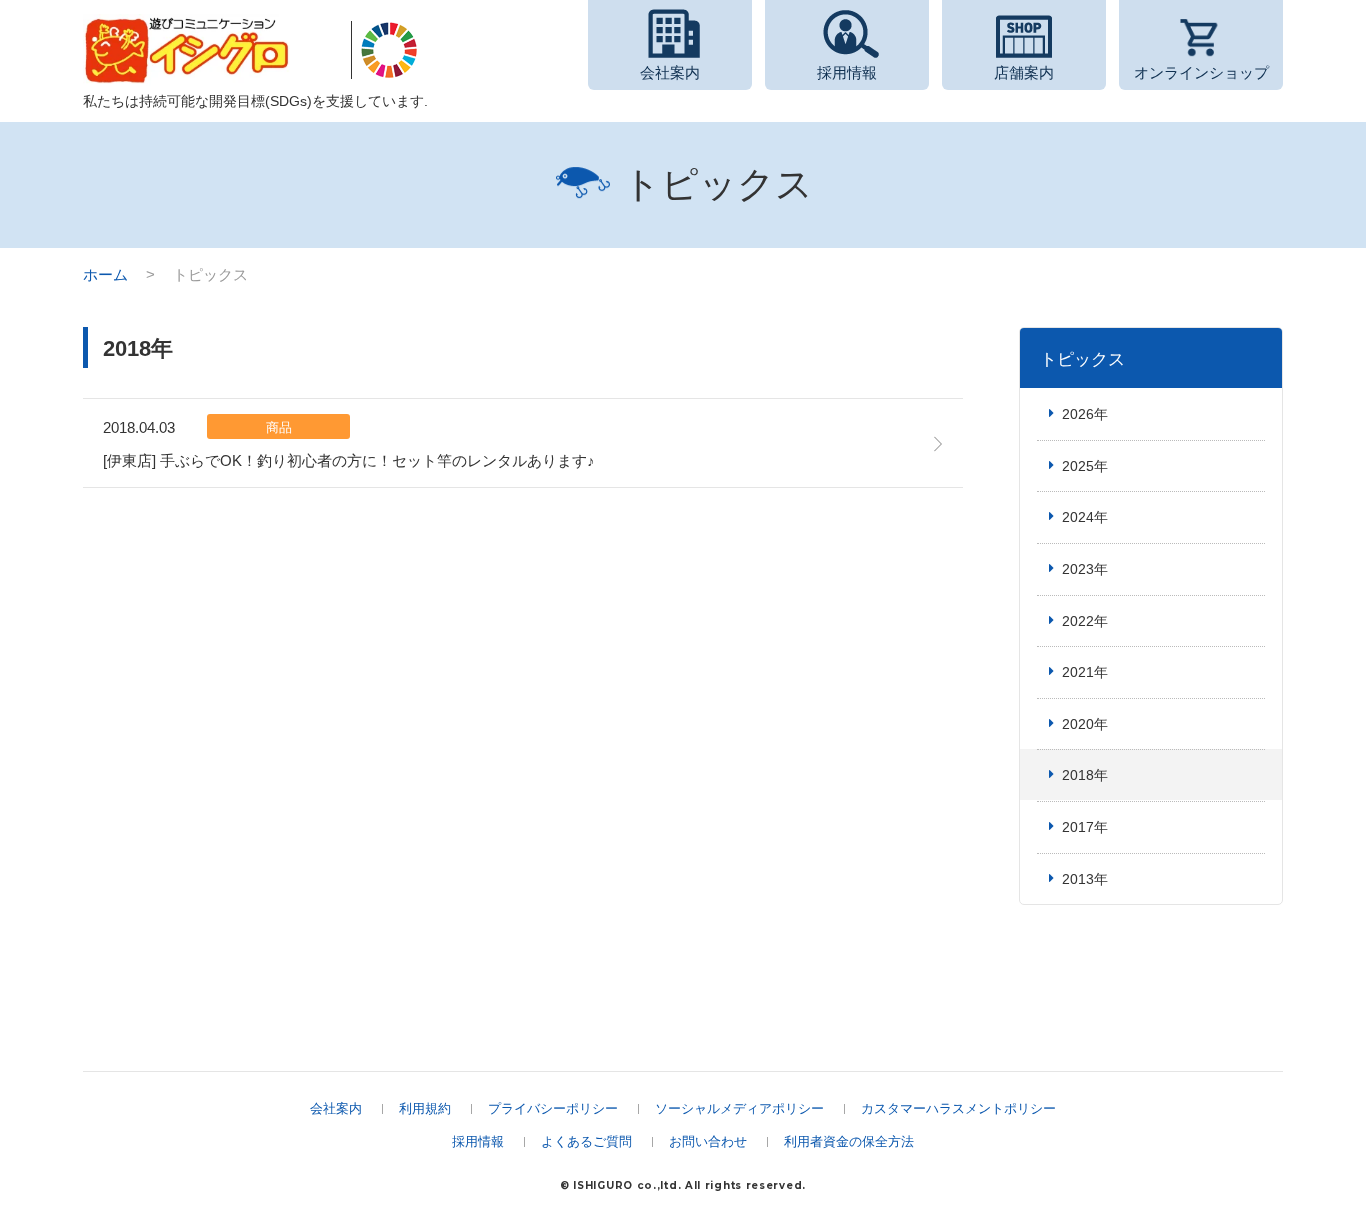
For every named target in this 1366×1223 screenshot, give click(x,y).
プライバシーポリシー (553, 1108)
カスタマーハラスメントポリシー (958, 1108)
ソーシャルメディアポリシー (739, 1108)
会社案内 (336, 1108)
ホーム (105, 274)
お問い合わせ (708, 1141)
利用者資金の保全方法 (849, 1141)
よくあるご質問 (586, 1141)
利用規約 (425, 1108)
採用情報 (478, 1141)
